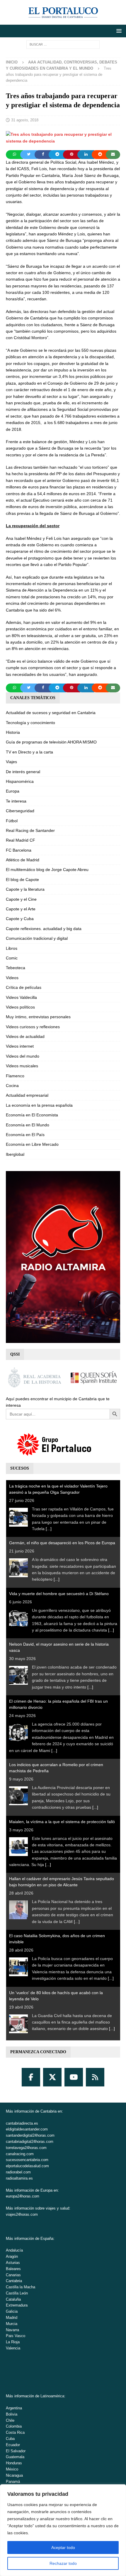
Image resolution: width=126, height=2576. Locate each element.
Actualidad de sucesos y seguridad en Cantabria (51, 713)
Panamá (13, 2482)
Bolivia (12, 2414)
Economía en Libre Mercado (32, 1144)
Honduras (14, 2463)
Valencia (13, 2348)
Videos (12, 978)
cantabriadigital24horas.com (30, 2142)
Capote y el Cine (21, 899)
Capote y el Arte (21, 909)
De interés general (23, 772)
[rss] (95, 2077)
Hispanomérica (20, 781)
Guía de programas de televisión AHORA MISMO (51, 742)
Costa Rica (15, 2432)
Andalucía (14, 2250)
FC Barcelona (19, 850)
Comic (12, 958)
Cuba (10, 2439)
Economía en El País (25, 1135)
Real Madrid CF (21, 840)
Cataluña (13, 2299)
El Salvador (16, 2451)
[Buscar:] (63, 44)
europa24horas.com (23, 2196)
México (12, 2469)
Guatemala (15, 2457)
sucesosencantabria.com (27, 2160)
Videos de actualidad (25, 1036)
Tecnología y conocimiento (30, 723)
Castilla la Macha (21, 2287)
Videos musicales (22, 1066)
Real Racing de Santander (30, 830)
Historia (13, 732)
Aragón (12, 2256)
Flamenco (15, 1076)
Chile (10, 2420)
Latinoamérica (52, 2396)
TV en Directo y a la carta (29, 752)
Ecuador (13, 2445)
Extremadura (17, 2305)
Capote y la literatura (25, 889)
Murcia (12, 2324)
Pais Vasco (16, 2336)
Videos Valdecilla (21, 997)
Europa (13, 791)
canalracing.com (20, 2154)
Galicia (12, 2311)
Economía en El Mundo (28, 1125)
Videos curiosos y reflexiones (33, 1027)
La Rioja (13, 2342)
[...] (49, 1529)
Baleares (13, 2269)
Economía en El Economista (32, 1115)
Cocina (12, 1086)
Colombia (14, 2426)
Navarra (12, 2330)
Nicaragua (14, 2475)
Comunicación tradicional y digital (37, 938)
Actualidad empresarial (27, 1095)
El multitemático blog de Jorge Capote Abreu (47, 870)
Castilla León (17, 2293)
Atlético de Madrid (23, 860)
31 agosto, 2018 (25, 120)
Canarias (13, 2275)
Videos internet (20, 1046)
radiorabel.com (18, 2172)
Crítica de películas (24, 987)
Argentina (14, 2408)
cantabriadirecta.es (22, 2123)
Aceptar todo (63, 2547)
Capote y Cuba (20, 919)
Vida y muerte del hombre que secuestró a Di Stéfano (59, 1594)
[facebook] (31, 2077)
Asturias (13, 2263)
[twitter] (52, 2077)
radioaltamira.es (19, 2178)
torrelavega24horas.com (26, 2148)
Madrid (12, 2318)
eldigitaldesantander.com (27, 2129)
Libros (12, 948)
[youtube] (74, 2077)
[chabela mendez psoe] (63, 141)
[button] (118, 31)
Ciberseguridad (20, 811)
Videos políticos (20, 1007)
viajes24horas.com (22, 2214)
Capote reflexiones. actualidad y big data (44, 929)
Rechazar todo (63, 2563)
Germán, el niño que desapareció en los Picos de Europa (62, 1543)
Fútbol (12, 821)
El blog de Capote (22, 880)
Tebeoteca (16, 968)
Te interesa (16, 801)
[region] (63, 2530)
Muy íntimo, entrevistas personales (38, 1017)
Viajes (11, 762)
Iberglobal (15, 1154)
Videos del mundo (23, 1056)
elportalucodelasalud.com (27, 2166)
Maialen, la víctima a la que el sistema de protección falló (62, 1822)
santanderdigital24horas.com (30, 2135)
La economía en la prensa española (39, 1105)
